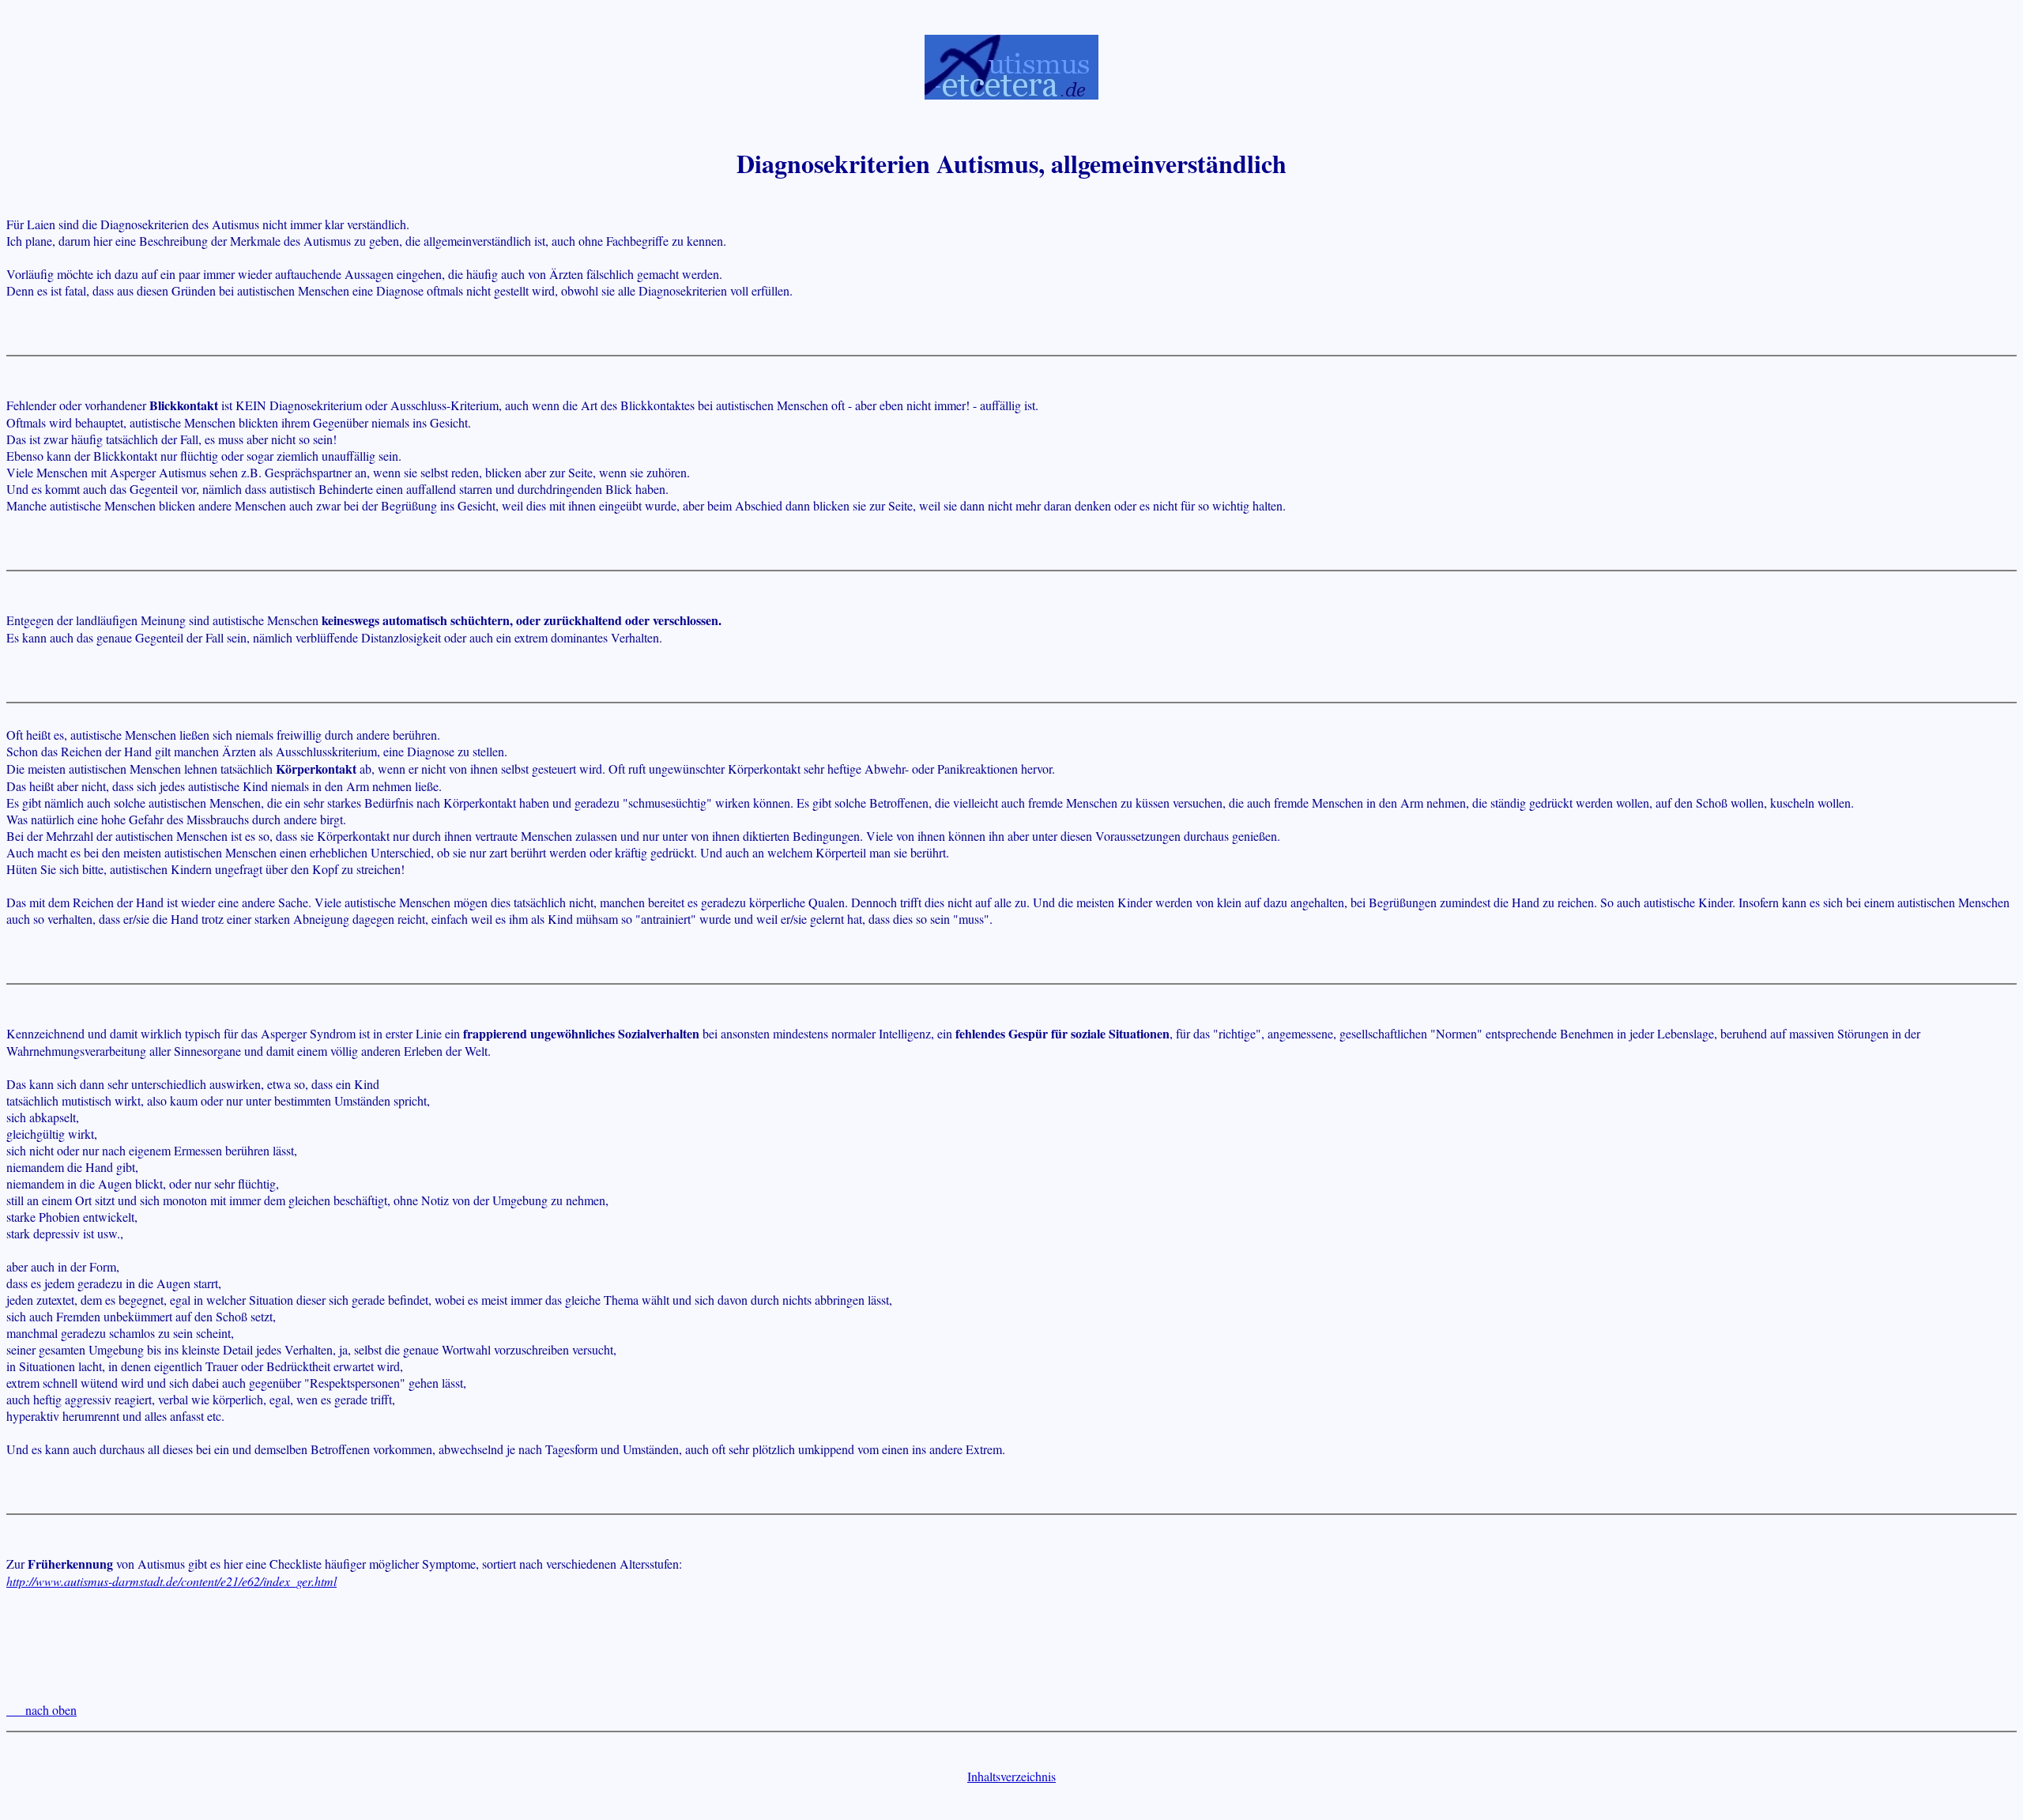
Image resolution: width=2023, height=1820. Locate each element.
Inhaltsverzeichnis (1011, 1776)
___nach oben (41, 1710)
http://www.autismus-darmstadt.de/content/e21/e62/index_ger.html (171, 1581)
